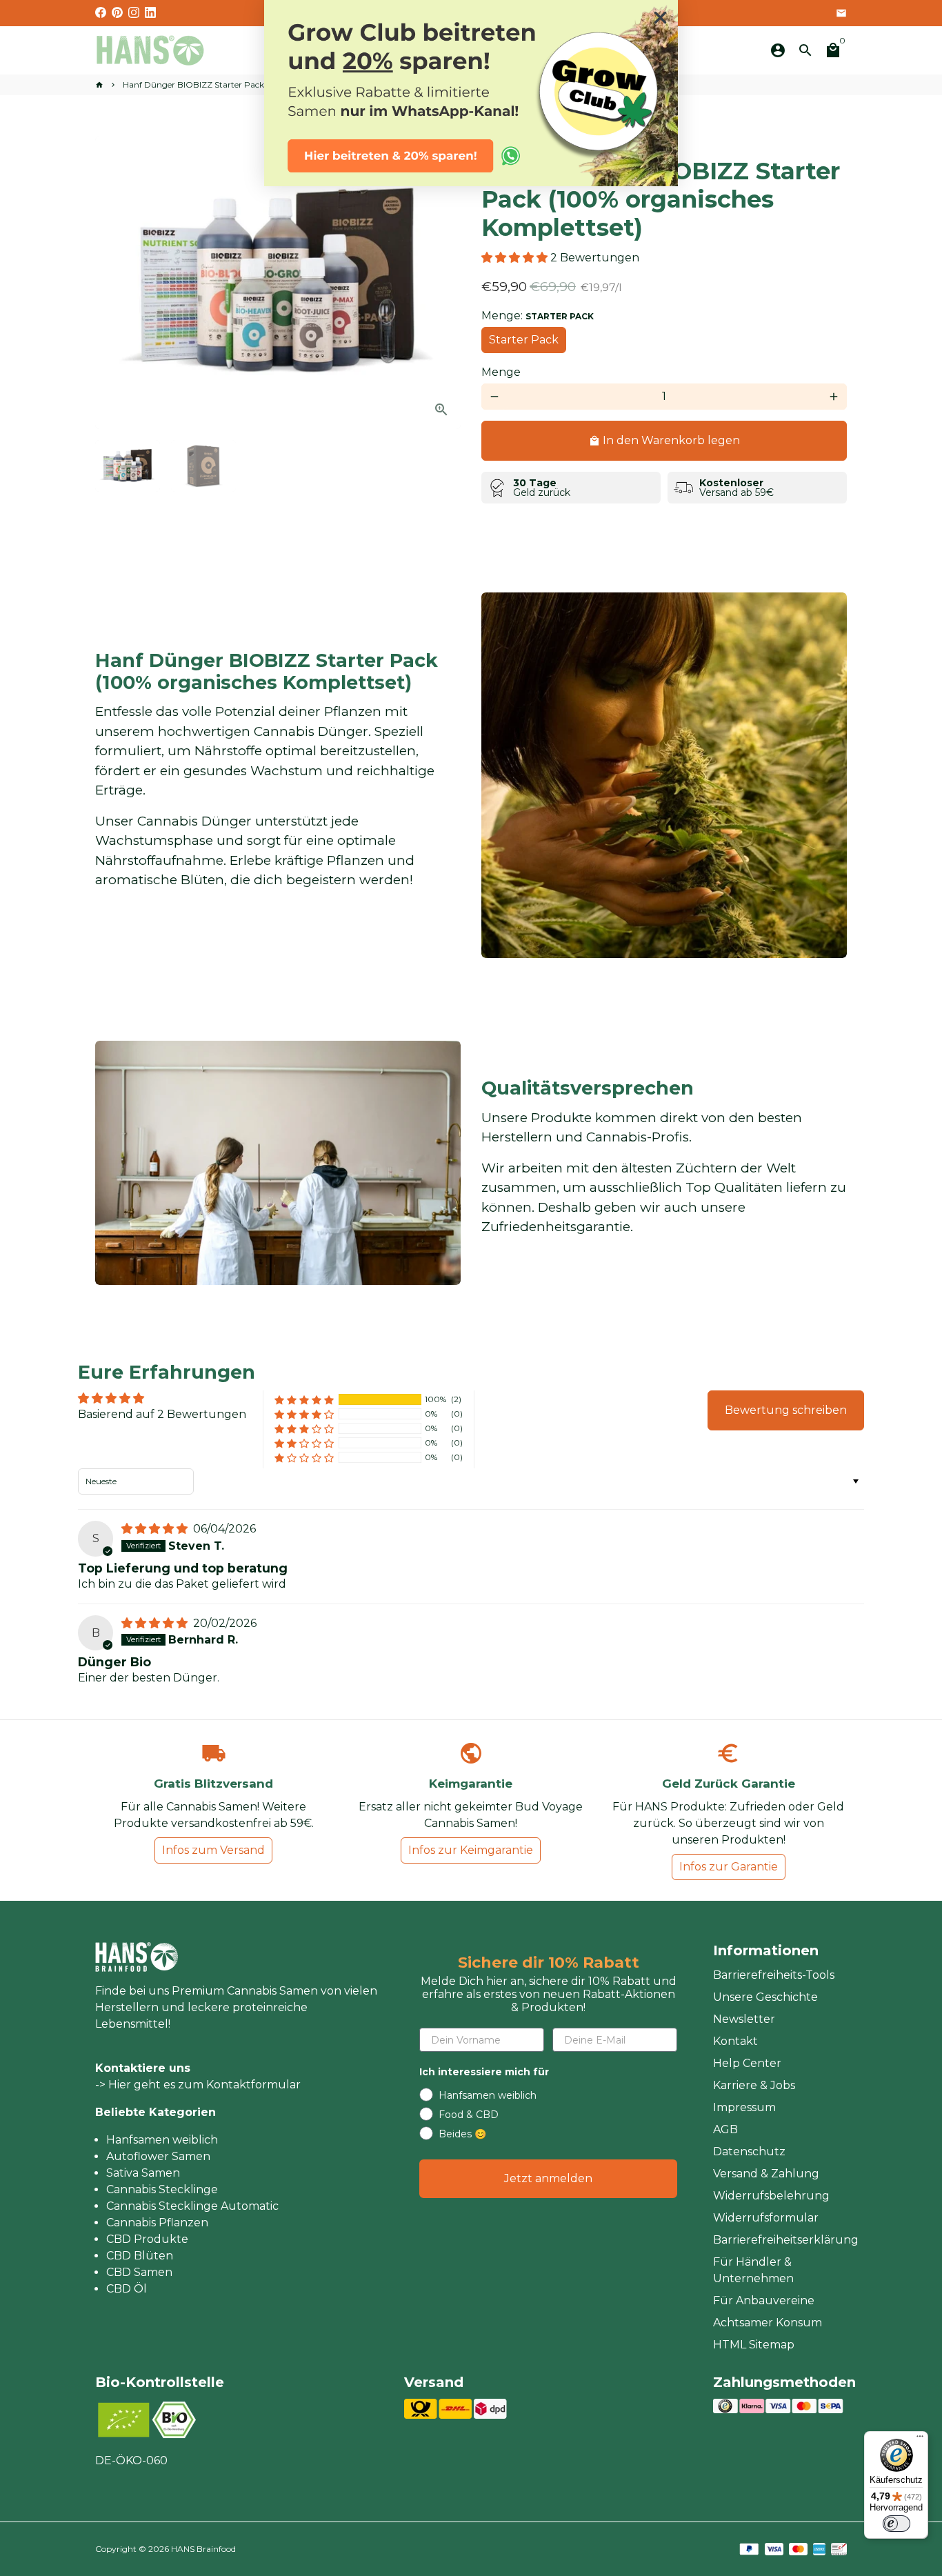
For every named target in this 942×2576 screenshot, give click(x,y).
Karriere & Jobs (754, 2085)
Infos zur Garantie (729, 1867)
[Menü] (920, 2439)
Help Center (747, 2063)
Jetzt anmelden (548, 2178)
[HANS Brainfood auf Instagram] (134, 13)
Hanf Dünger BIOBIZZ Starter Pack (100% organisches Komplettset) (258, 84)
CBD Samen (139, 2272)
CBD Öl (127, 2289)
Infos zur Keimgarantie (471, 1850)
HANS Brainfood (203, 2549)
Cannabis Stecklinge (162, 2189)
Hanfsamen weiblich (162, 2140)
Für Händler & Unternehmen (753, 2270)
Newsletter (744, 2019)
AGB (725, 2129)
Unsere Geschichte (765, 1997)
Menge (501, 372)
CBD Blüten (140, 2256)
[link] (471, 93)
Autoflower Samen (158, 2156)
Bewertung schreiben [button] (786, 1410)
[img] (156, 1529)
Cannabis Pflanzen (157, 2223)
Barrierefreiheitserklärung (786, 2240)
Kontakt (735, 2041)
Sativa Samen (143, 2173)
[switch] (896, 2524)
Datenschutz (749, 2151)
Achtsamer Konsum (768, 2323)
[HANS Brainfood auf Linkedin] (150, 13)
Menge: (538, 316)
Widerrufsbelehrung (771, 2196)
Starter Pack (524, 340)
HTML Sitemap (754, 2345)
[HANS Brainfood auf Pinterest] (117, 13)
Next (442, 283)
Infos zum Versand (213, 1850)
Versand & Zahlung (766, 2174)
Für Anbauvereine (764, 2300)
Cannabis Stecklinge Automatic (192, 2206)
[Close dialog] (660, 18)
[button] (516, 258)
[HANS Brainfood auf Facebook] (101, 13)
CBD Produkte (147, 2239)
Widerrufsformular (766, 2218)
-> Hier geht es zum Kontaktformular (198, 2085)
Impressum (744, 2107)
